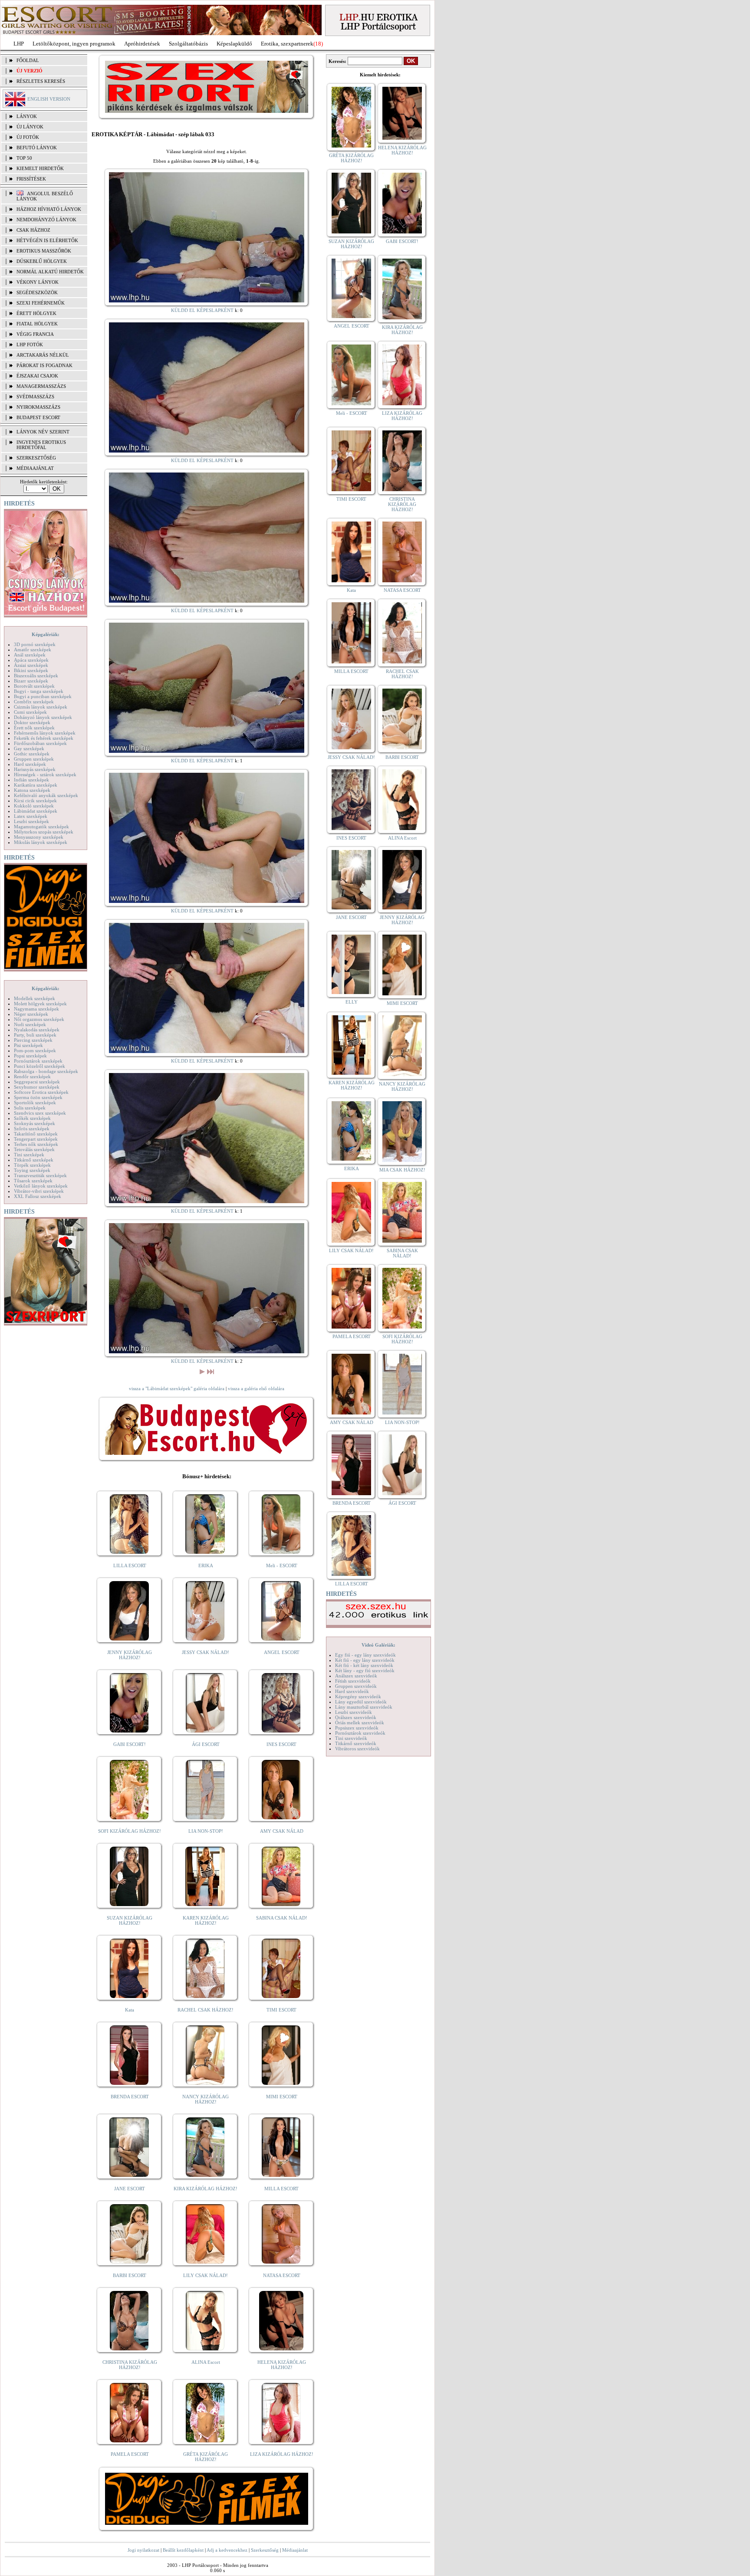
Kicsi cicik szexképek (35, 801)
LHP (19, 44)
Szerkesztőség (265, 2550)
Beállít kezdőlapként (183, 2550)
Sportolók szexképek (35, 1103)
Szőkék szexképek (32, 1118)
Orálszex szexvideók (356, 1717)
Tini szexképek (29, 1155)
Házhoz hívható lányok (49, 209)
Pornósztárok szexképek (38, 1061)
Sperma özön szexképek (38, 1097)
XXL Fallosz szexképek (38, 1196)
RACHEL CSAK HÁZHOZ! (206, 2010)
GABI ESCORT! (130, 1744)
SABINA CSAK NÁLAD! (282, 1918)
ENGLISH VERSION (49, 99)
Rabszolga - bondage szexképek (46, 1071)
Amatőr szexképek (33, 650)
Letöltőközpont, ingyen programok (74, 44)
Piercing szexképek (33, 1040)
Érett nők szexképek (34, 728)
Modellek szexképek (35, 998)
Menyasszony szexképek (39, 837)
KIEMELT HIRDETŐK (40, 168)
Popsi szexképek (30, 1056)
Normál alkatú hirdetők (50, 272)
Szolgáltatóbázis (188, 44)
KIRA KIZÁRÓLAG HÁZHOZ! (206, 2189)
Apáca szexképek (31, 660)
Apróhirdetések (142, 44)
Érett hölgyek (36, 313)
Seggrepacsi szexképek (37, 1082)
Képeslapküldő (234, 44)
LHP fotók (30, 345)
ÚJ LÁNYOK (30, 127)
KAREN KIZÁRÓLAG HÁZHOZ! (206, 1920)
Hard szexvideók (352, 1691)
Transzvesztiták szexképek (40, 1175)
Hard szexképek (30, 764)
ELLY (352, 1002)
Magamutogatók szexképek (41, 827)
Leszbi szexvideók (354, 1712)
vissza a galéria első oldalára (256, 1388)
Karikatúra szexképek (36, 785)
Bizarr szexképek (31, 681)
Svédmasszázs (35, 397)
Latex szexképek (31, 816)
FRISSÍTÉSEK (31, 179)
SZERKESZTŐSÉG (36, 458)
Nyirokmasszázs (38, 407)
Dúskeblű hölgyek (42, 261)
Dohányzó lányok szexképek (43, 717)
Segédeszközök (37, 292)
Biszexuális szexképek (36, 676)
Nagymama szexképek (36, 1009)
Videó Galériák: (378, 1645)
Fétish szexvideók (353, 1681)
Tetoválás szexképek (34, 1149)
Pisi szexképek (28, 1045)
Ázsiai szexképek (31, 665)
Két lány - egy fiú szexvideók (365, 1670)
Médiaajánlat (295, 2550)
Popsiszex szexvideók (357, 1728)
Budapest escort (38, 417)
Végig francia (35, 334)
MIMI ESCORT (282, 2097)
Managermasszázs (41, 386)
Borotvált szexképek (34, 686)
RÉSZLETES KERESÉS (41, 81)
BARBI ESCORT (130, 2275)
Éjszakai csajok (37, 376)
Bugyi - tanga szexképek (39, 691)
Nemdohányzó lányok (46, 220)
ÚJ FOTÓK (28, 137)
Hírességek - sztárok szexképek (45, 774)
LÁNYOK (27, 116)
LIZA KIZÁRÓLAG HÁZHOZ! (282, 2454)
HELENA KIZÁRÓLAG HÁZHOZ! (282, 2365)
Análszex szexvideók (356, 1676)
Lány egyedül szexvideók (361, 1702)
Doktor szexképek (32, 722)
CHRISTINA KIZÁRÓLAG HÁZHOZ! (130, 2365)
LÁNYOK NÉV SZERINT (43, 432)
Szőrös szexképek (32, 1129)
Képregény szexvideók (358, 1697)
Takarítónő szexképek (36, 1134)
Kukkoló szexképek (34, 806)
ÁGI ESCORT (206, 1744)
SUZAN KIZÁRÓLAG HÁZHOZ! (130, 1920)
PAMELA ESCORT (130, 2454)
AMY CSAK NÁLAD (282, 1831)
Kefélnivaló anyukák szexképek (46, 795)
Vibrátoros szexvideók (357, 1749)
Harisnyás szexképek (35, 769)
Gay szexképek (29, 748)
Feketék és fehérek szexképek (44, 738)
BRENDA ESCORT (130, 2097)
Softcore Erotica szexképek (41, 1092)
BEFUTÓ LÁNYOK (37, 148)
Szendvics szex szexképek (40, 1113)
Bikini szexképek (31, 670)
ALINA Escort (206, 2362)
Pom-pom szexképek (35, 1050)
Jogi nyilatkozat (143, 2550)
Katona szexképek (32, 790)
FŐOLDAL (28, 60)
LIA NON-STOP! (206, 1831)
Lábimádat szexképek (36, 811)
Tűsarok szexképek (33, 1181)
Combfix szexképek (34, 702)
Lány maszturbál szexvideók (364, 1707)
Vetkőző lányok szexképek (41, 1186)
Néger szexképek (31, 1014)
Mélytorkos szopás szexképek (44, 832)
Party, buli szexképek (35, 1035)
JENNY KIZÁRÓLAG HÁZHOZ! (130, 1655)
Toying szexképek (32, 1170)
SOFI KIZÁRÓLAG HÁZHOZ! (130, 1831)
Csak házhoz (33, 230)
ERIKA (206, 1565)
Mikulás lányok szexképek (41, 842)
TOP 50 (24, 158)
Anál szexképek (30, 655)
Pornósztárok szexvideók (360, 1733)
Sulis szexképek (30, 1108)
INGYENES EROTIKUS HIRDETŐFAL (41, 445)
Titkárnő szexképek (34, 1160)
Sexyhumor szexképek (37, 1087)
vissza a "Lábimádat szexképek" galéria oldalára (177, 1388)
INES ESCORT (281, 1744)
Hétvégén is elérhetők (47, 240)
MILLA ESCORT (281, 2189)
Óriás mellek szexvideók (360, 1723)
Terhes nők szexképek (36, 1144)
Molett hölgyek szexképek (40, 1004)
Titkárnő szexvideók (356, 1743)
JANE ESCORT (130, 2189)
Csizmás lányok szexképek (41, 707)
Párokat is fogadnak (44, 365)
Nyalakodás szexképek (37, 1030)
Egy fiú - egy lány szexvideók (365, 1655)
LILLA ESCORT (130, 1565)
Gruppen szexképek (34, 759)
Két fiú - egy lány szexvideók (365, 1660)
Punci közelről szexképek (39, 1066)
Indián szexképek (31, 780)
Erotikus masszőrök (44, 251)
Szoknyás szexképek (35, 1123)
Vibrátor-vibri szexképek (39, 1191)
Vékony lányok (38, 282)
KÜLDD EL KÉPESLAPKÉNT (202, 310)
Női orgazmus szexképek (39, 1019)
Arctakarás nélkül (43, 355)
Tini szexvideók (351, 1738)
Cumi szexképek (30, 712)
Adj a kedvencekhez (227, 2550)
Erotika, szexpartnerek (287, 44)
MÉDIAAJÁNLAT (35, 468)
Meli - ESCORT (282, 1565)
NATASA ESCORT (282, 2275)
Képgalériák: (46, 634)
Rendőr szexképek (32, 1076)
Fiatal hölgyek (37, 324)
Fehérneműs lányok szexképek (45, 733)
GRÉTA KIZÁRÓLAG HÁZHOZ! (206, 2457)
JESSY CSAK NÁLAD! (206, 1652)
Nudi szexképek (30, 1024)
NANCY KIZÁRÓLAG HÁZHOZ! (206, 2099)
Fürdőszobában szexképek (40, 743)
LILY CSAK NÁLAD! (206, 2275)
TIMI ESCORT (281, 2010)
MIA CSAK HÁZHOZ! (402, 1170)
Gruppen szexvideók (356, 1686)
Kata (130, 2010)
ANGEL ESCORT (282, 1652)
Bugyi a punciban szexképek (43, 696)
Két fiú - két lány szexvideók (364, 1665)
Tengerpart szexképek (36, 1139)
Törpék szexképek (32, 1165)
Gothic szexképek (32, 754)
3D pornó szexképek (35, 644)
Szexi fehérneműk (41, 303)
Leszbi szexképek (31, 821)
